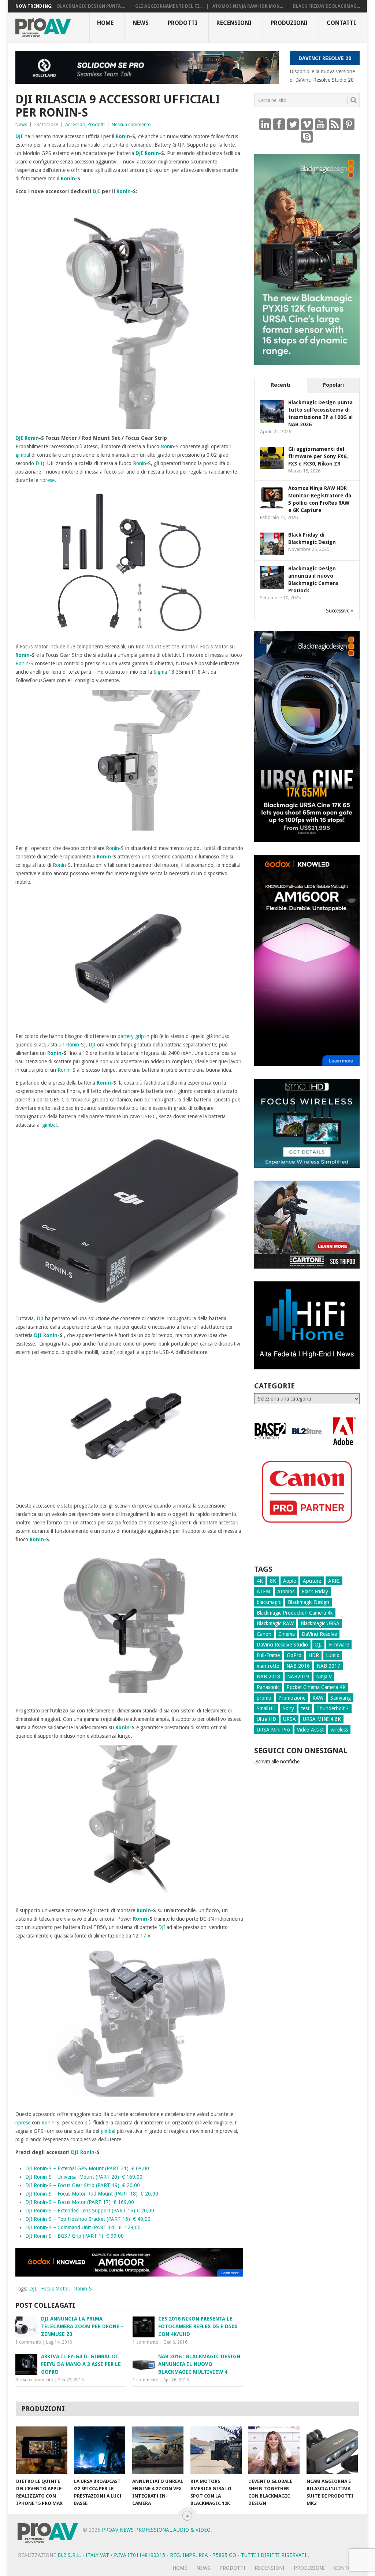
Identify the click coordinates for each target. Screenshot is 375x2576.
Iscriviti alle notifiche (277, 1762)
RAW (318, 1698)
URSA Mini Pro (273, 1730)
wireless (339, 1730)
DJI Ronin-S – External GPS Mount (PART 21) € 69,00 (87, 2168)
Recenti (281, 385)
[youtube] (321, 124)
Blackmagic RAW (275, 1623)
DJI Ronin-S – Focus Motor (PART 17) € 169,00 (80, 2202)
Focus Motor (55, 2289)
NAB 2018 (268, 1677)
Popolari (333, 385)
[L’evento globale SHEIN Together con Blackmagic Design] (274, 2450)
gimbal (23, 455)
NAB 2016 (298, 1666)
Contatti (341, 23)
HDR (314, 1655)
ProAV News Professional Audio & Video (156, 2530)
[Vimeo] (307, 124)
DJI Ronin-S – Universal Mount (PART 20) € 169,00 (84, 2177)
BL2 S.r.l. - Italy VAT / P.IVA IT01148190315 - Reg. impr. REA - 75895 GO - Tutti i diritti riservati (183, 2555)
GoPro (294, 1655)
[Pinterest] (349, 124)
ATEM (263, 1591)
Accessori (75, 124)
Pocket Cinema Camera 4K (316, 1687)
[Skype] (307, 136)
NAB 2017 (328, 1666)
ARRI (334, 1581)
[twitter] (293, 124)
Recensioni (234, 23)
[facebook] (279, 124)
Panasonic (268, 1687)
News (141, 23)
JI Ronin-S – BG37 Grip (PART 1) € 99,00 (76, 2236)
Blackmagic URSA (320, 1623)
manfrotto (268, 1666)
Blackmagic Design (309, 1602)
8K (273, 1581)
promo (264, 1698)
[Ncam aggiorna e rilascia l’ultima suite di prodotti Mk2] (332, 2450)
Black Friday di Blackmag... (326, 6)
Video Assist (310, 1730)
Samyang (341, 1698)
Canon (264, 1634)
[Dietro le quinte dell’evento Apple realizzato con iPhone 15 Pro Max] (42, 2450)
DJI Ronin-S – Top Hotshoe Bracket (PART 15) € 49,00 (88, 2219)
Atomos (286, 1591)
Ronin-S (83, 2289)
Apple (289, 1581)
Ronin (123, 136)
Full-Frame (268, 1655)
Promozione (292, 1698)
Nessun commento (131, 124)
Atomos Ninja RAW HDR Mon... (248, 6)
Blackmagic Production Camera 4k (295, 1613)
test (305, 1708)
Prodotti (183, 23)
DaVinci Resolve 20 (325, 58)
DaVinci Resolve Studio (282, 1645)
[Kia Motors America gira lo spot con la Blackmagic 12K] (216, 2450)
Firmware (339, 1645)
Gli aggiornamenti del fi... (169, 6)
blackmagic (269, 1602)
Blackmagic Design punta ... (91, 6)
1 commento (28, 2342)
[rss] (335, 124)
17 (143, 1936)
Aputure (312, 1581)
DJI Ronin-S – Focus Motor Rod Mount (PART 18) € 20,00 (92, 2194)
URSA (289, 1719)
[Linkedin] (265, 124)
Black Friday (315, 1591)
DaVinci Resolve (319, 1634)
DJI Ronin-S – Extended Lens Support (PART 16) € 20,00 (90, 2211)
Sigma (160, 672)
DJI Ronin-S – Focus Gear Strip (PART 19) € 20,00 (83, 2185)
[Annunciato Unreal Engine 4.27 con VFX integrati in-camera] (158, 2450)
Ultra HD (266, 1719)
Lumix (333, 1655)
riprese (47, 480)
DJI (19, 136)
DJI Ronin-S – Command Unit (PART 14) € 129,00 (83, 2227)
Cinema (287, 1634)
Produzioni (289, 23)
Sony (288, 1708)
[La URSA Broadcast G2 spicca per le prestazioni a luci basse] (100, 2450)
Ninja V (324, 1677)
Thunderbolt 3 (333, 1708)
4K (260, 1581)
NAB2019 (298, 1677)
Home (105, 23)
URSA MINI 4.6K (322, 1719)
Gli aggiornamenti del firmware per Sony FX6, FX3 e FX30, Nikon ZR (318, 456)
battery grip (131, 1036)
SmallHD (266, 1708)
